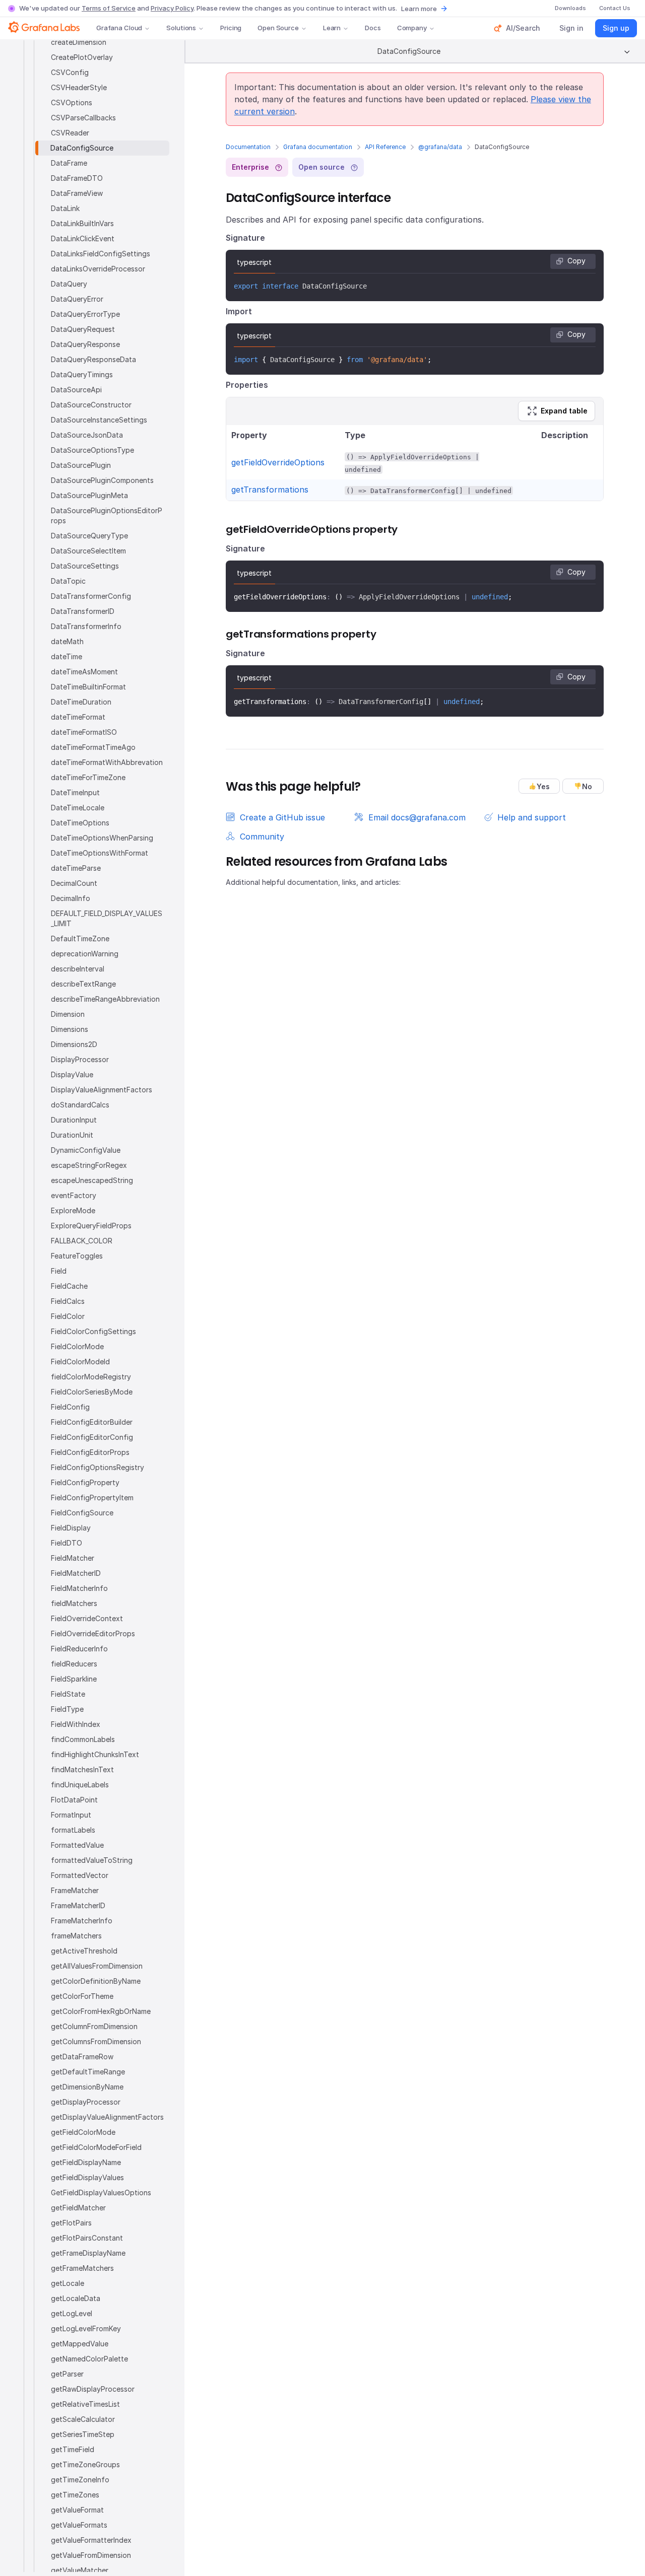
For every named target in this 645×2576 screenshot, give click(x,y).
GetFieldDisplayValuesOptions (101, 2192)
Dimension (68, 1014)
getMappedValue (80, 2344)
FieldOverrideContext (87, 1618)
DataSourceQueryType (89, 536)
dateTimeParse (76, 868)
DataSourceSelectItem (88, 551)
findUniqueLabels (80, 1785)
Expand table (564, 411)
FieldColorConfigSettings (93, 1331)
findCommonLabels (83, 1739)
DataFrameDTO (77, 178)
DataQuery (69, 284)
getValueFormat (77, 2510)
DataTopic (68, 581)
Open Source (278, 28)
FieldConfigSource (82, 1513)
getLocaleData (76, 2298)
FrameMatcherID (78, 1905)
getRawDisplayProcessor (93, 2389)
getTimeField (73, 2449)
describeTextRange (83, 984)
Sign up (616, 28)
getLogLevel (72, 2313)
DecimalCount (74, 883)
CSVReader (70, 133)
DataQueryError (77, 299)
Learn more (419, 9)
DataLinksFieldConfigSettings (101, 254)
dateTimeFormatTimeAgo (93, 747)
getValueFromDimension (91, 2555)
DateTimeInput (75, 792)
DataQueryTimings (82, 374)
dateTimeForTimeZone (88, 777)
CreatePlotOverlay (82, 57)
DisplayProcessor (80, 1059)
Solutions (181, 28)
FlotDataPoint (74, 1800)
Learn (332, 28)
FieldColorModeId (80, 1362)
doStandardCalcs (80, 1105)
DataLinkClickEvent (83, 238)
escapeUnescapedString (92, 1180)
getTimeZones (75, 2495)
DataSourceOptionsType (92, 450)
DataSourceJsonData (87, 435)
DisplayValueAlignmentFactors (102, 1090)
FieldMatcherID (76, 1573)
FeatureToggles (77, 1256)
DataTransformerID (83, 611)
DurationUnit (72, 1135)
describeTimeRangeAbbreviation (105, 999)
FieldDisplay (71, 1528)
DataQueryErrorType (85, 314)
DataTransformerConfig (91, 596)
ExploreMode (73, 1210)
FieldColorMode (77, 1346)
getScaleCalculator (83, 2419)
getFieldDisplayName (86, 2162)
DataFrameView (77, 193)
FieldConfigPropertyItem (92, 1498)
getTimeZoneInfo (80, 2480)
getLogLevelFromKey (86, 2328)
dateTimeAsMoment (84, 672)
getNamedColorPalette (89, 2359)
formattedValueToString (92, 1860)
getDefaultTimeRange (88, 2072)
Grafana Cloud (119, 28)
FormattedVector (80, 1875)
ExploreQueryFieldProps (91, 1226)
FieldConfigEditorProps (90, 1452)
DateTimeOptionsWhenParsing (102, 838)
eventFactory (74, 1195)
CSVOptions (72, 102)
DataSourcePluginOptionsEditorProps (107, 515)
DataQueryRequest (83, 329)
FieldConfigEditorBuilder (92, 1422)
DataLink (65, 208)
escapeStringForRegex (89, 1165)
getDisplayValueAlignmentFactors (107, 2117)
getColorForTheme (82, 1996)
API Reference (385, 147)
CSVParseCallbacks (83, 118)
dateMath (67, 641)
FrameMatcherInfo (82, 1921)
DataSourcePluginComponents (102, 480)
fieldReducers (74, 1664)
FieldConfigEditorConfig (92, 1437)
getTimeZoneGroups (85, 2464)
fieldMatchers (74, 1603)
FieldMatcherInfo (79, 1588)
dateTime (67, 656)
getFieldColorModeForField (96, 2147)
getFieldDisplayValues (87, 2177)
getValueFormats (79, 2525)
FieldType (67, 1709)
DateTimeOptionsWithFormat (100, 853)
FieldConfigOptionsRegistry (98, 1467)
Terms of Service (109, 8)
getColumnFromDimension (94, 2026)
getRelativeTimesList (85, 2404)
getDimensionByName (87, 2087)
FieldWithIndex (76, 1724)
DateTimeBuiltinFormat (88, 687)
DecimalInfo (71, 898)
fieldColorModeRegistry (91, 1377)
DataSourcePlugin (81, 465)
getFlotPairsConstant (87, 2238)
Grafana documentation (318, 147)
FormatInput (71, 1815)
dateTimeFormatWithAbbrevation (107, 762)
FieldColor (68, 1316)
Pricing (231, 28)
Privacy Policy (172, 8)
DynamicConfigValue (86, 1150)
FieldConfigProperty (85, 1482)
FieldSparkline (74, 1679)
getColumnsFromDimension (96, 2041)
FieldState (68, 1694)
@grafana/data (440, 147)
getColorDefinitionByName (96, 1981)
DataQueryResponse (85, 344)
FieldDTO (67, 1543)
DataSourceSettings (85, 566)
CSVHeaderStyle (79, 87)
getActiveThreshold (84, 1951)
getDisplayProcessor (86, 2102)
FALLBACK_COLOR (82, 1241)
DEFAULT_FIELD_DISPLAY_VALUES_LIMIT (107, 918)
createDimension (79, 42)
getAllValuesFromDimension (97, 1966)
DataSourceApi (76, 390)
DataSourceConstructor (91, 405)
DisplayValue (72, 1074)
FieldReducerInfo (79, 1649)
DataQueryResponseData (93, 359)
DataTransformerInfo (86, 626)
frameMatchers (76, 1936)
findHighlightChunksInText (95, 1754)
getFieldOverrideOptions (278, 462)
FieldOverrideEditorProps (93, 1633)
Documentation (248, 147)
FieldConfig (70, 1407)
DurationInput (74, 1120)
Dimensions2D (74, 1044)
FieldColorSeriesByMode (92, 1392)
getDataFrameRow (82, 2057)
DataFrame (69, 163)
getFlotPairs (71, 2223)
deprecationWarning (85, 954)
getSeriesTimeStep (83, 2434)
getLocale (68, 2283)
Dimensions (70, 1029)
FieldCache (69, 1286)
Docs (373, 28)
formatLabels (73, 1830)
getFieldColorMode (83, 2132)
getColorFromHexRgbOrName (101, 2011)
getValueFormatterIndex (91, 2540)
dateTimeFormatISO (84, 732)
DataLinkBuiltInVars (82, 223)
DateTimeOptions (80, 823)
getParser (67, 2374)
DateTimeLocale (78, 808)
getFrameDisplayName (88, 2253)
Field (59, 1271)
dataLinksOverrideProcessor (98, 269)
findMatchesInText (82, 1769)
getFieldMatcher (78, 2208)
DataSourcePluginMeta (89, 495)
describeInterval (78, 969)
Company (412, 28)
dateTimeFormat (78, 717)
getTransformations (270, 490)
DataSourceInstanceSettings (99, 420)
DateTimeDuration (81, 702)
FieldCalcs (68, 1301)
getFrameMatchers (82, 2268)
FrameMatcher (75, 1890)
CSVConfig (70, 72)
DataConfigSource (82, 148)
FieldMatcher (73, 1558)
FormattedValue (77, 1845)
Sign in (571, 28)
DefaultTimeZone (80, 938)
